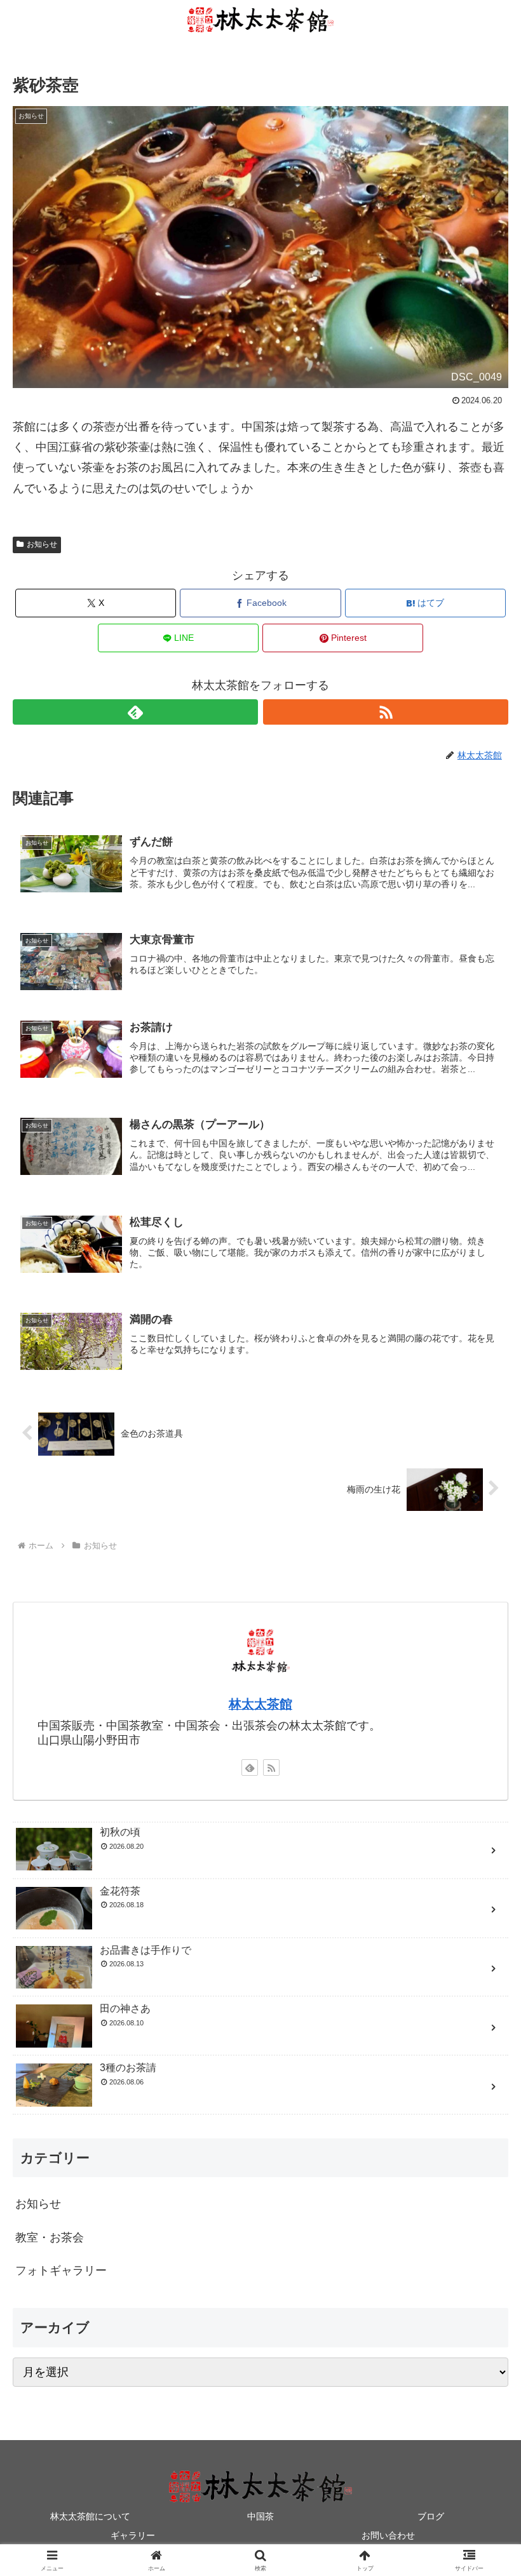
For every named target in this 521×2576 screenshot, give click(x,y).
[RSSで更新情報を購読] (386, 712)
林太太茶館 (260, 1704)
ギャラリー (133, 2535)
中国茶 (260, 2516)
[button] (482, 1969)
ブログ (431, 2516)
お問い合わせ (388, 2535)
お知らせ (42, 544)
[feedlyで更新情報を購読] (135, 712)
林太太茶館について (90, 2516)
